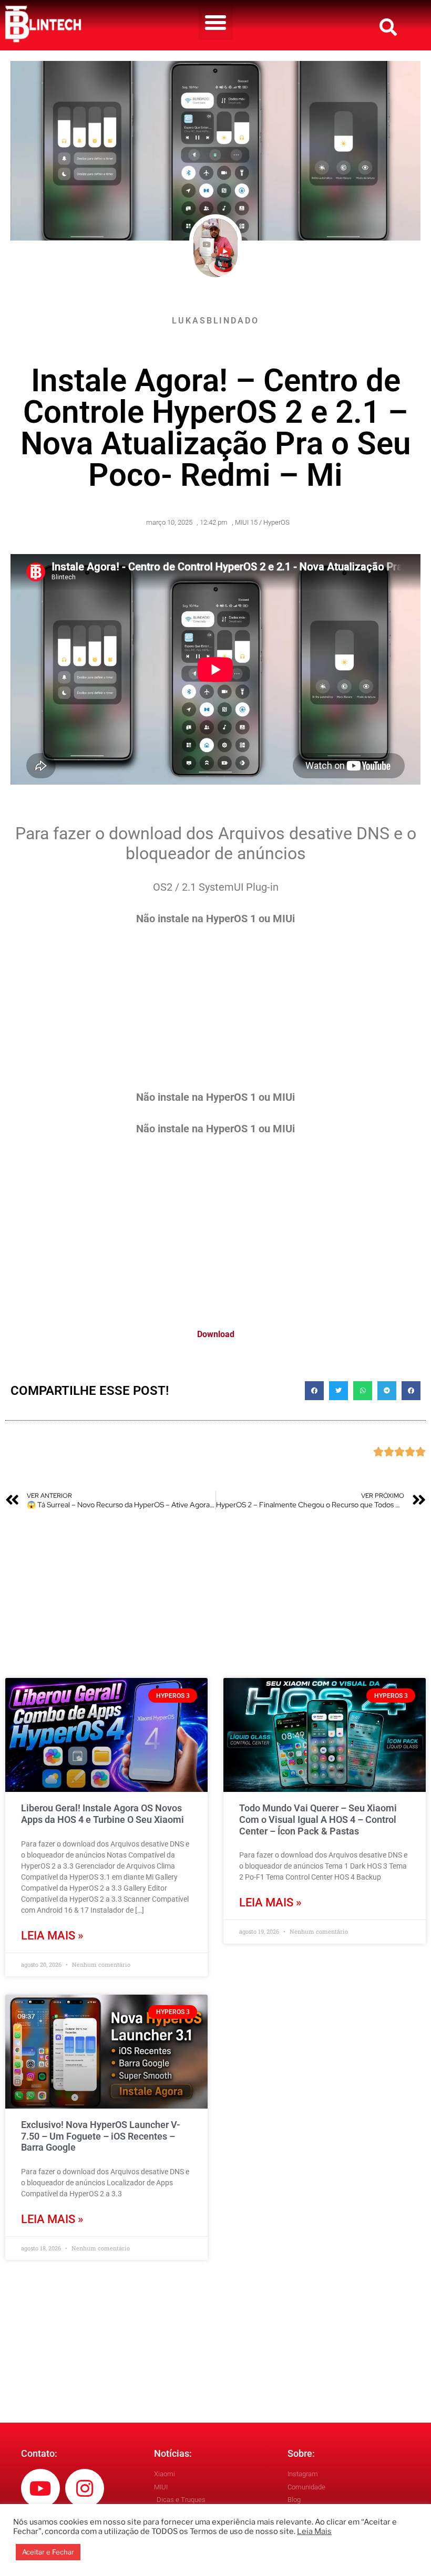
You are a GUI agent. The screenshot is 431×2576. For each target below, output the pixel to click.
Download (216, 1334)
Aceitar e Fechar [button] (48, 2552)
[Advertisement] (215, 1016)
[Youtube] (40, 2488)
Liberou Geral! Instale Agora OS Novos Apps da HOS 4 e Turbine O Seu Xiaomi (102, 1814)
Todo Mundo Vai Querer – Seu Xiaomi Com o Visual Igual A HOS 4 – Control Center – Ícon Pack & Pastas (318, 1819)
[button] (215, 23)
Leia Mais (314, 2531)
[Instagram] (85, 2488)
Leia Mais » (52, 1936)
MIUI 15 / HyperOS (262, 522)
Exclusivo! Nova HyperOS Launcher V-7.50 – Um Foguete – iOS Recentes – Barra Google (101, 2136)
